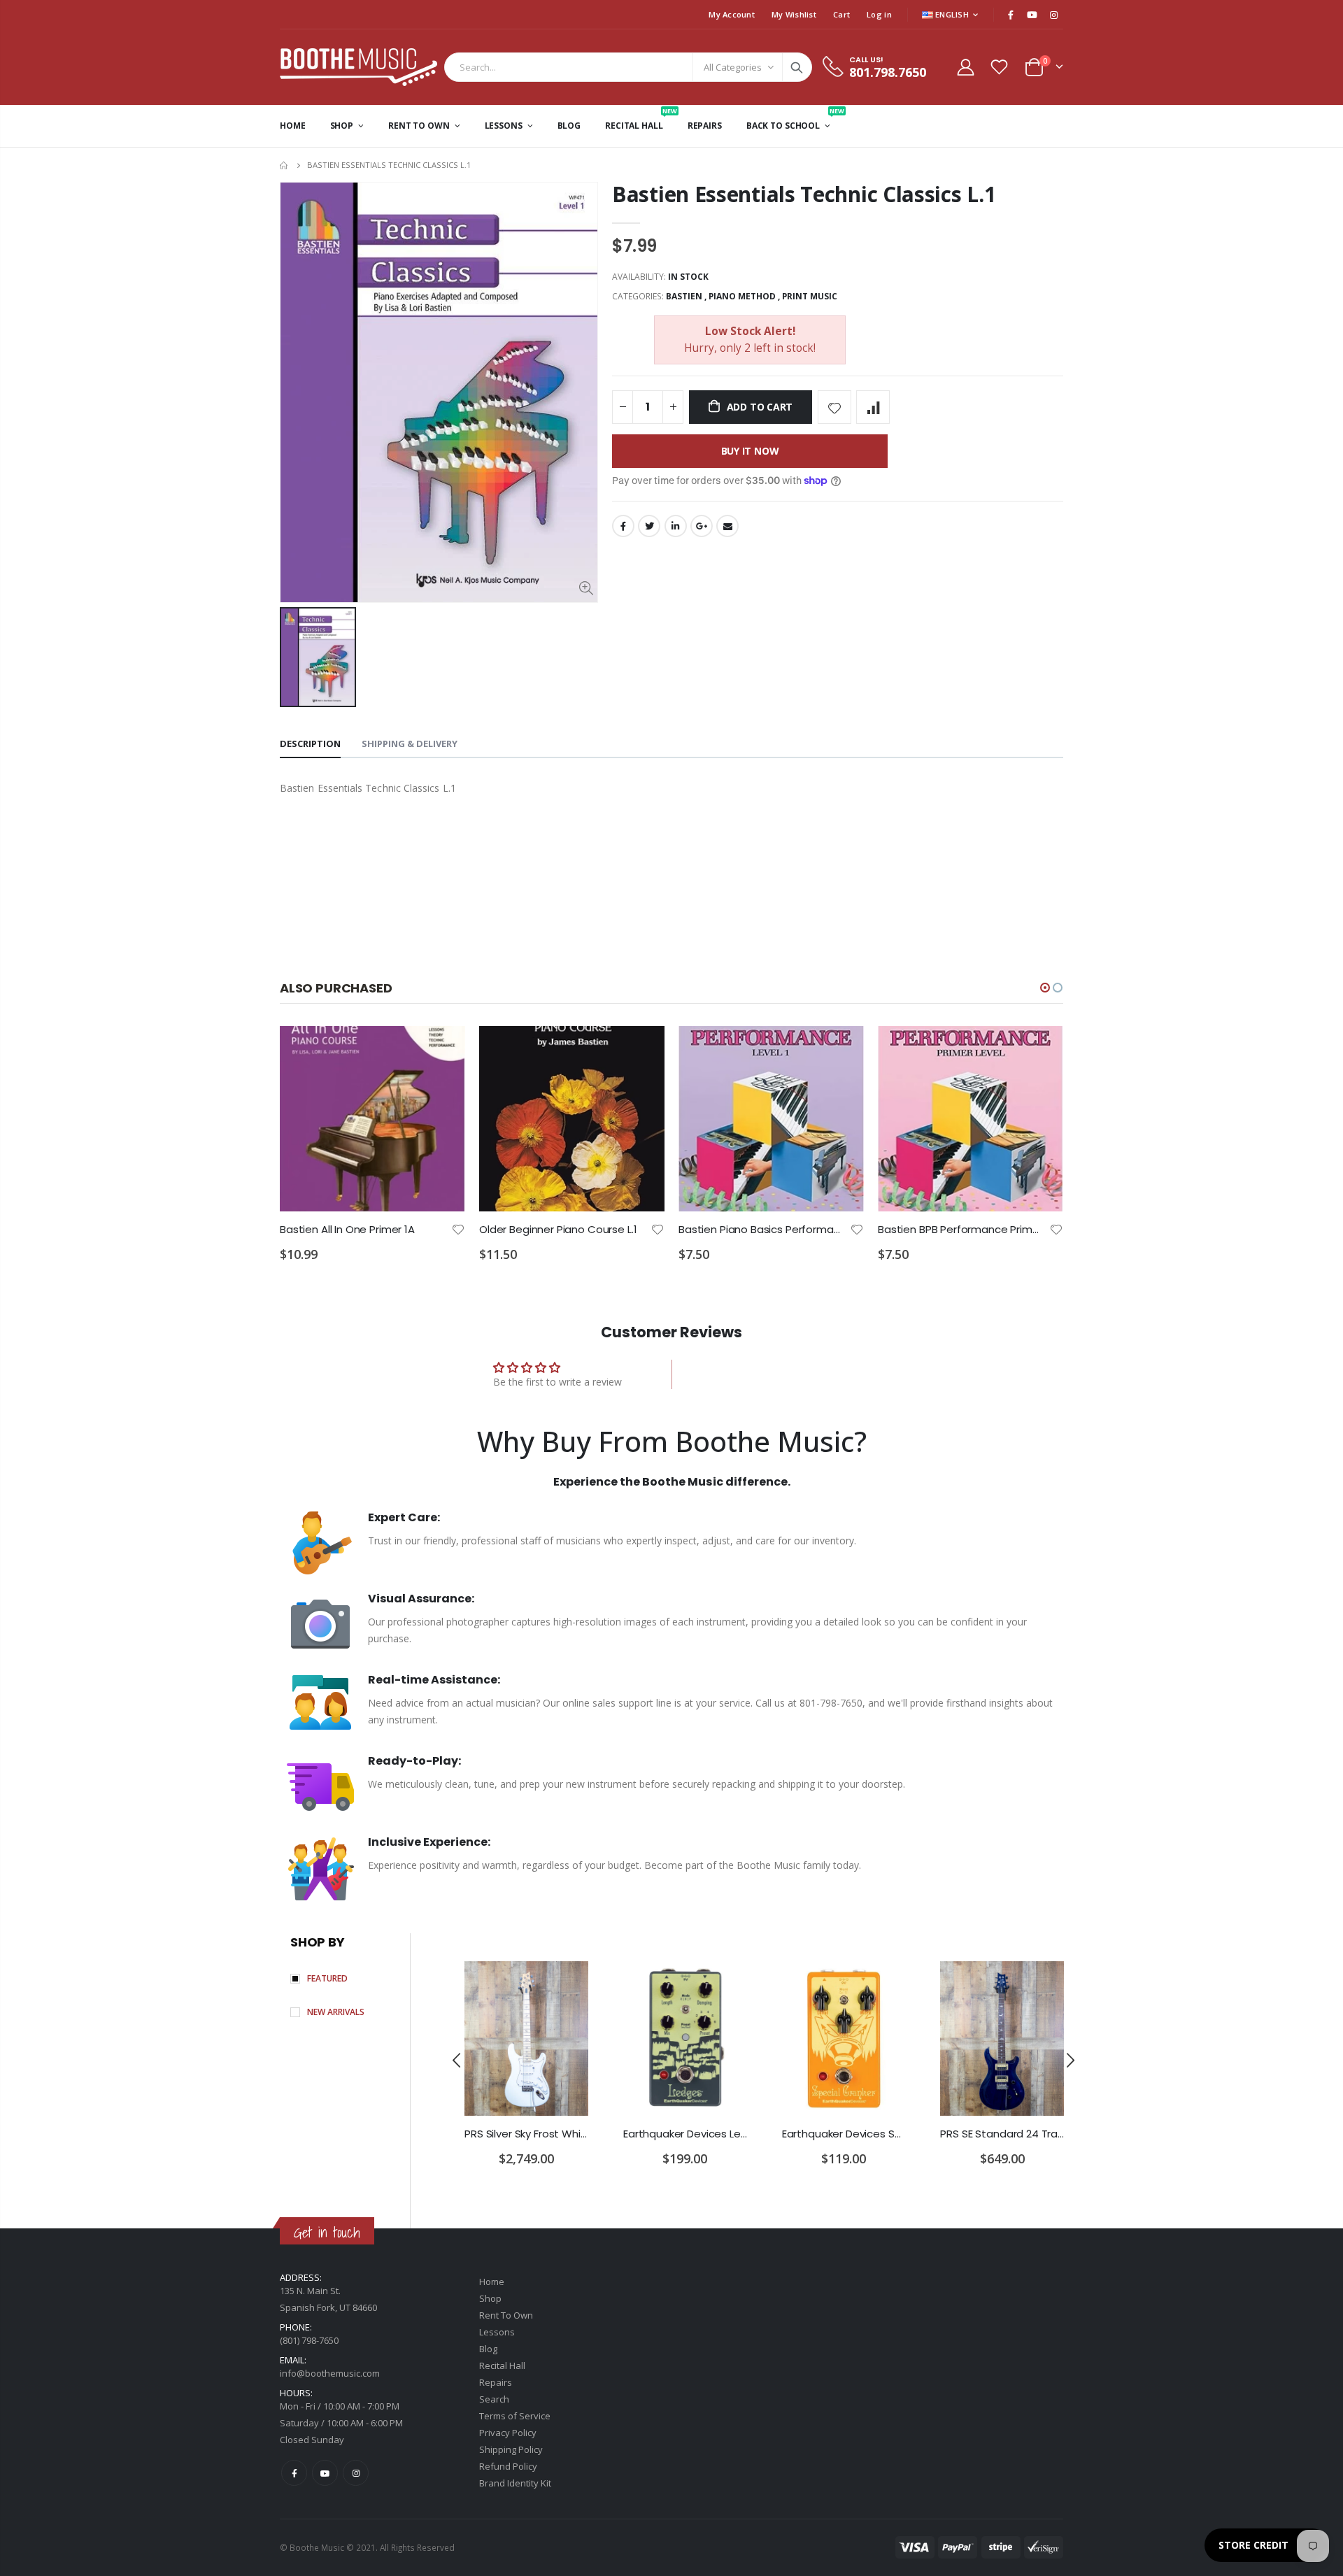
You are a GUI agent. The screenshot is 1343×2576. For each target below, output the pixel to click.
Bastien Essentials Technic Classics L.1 (804, 194)
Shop (490, 2298)
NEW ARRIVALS (336, 2012)
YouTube (325, 2473)
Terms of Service (515, 2416)
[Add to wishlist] (834, 407)
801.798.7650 (888, 72)
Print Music (810, 296)
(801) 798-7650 (309, 2340)
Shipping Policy (511, 2449)
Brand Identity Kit (515, 2483)
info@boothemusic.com (330, 2373)
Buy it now (750, 451)
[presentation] (457, 2060)
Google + (702, 526)
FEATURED (327, 1978)
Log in (879, 14)
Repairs (496, 2382)
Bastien (684, 296)
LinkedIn (676, 526)
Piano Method (742, 296)
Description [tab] (310, 743)
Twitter (649, 526)
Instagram (356, 2473)
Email (727, 526)
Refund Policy (508, 2466)
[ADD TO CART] (442, 1049)
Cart (841, 14)
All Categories (733, 67)
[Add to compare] (873, 407)
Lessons (497, 2332)
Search (797, 67)
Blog (488, 2349)
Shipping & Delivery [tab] (410, 743)
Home (285, 165)
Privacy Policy (508, 2433)
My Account (732, 14)
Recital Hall (502, 2365)
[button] (1045, 988)
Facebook (623, 526)
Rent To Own (506, 2315)
